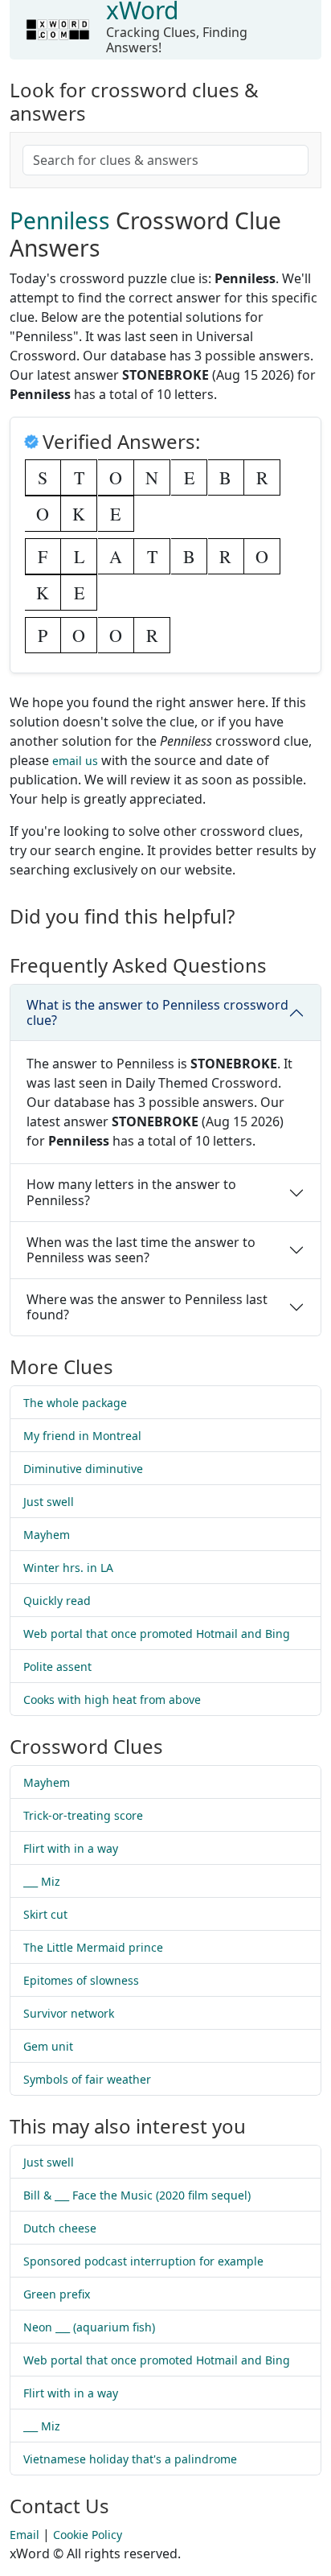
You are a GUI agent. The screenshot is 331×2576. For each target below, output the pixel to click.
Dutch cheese (60, 2228)
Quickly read (57, 1601)
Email (25, 2535)
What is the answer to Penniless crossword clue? (157, 1012)
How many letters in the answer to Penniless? (131, 1192)
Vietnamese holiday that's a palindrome (130, 2459)
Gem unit (48, 2046)
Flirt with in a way (71, 1848)
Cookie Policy (88, 2535)
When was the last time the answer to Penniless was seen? (141, 1250)
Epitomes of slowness (81, 1980)
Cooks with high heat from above (112, 1700)
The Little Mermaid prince (93, 1947)
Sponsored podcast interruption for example (143, 2261)
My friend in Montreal (82, 1436)
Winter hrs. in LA (68, 1568)
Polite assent (57, 1667)
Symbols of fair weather (87, 2079)
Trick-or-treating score (83, 1815)
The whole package (75, 1403)
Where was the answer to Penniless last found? (147, 1307)
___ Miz (42, 1881)
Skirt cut (45, 1914)
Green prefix (57, 2294)
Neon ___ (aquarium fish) (89, 2327)
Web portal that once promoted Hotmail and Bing (157, 1634)
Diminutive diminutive (83, 1469)
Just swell (49, 1502)
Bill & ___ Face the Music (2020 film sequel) (137, 2195)
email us (75, 761)
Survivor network (69, 2013)
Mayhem (47, 1535)
